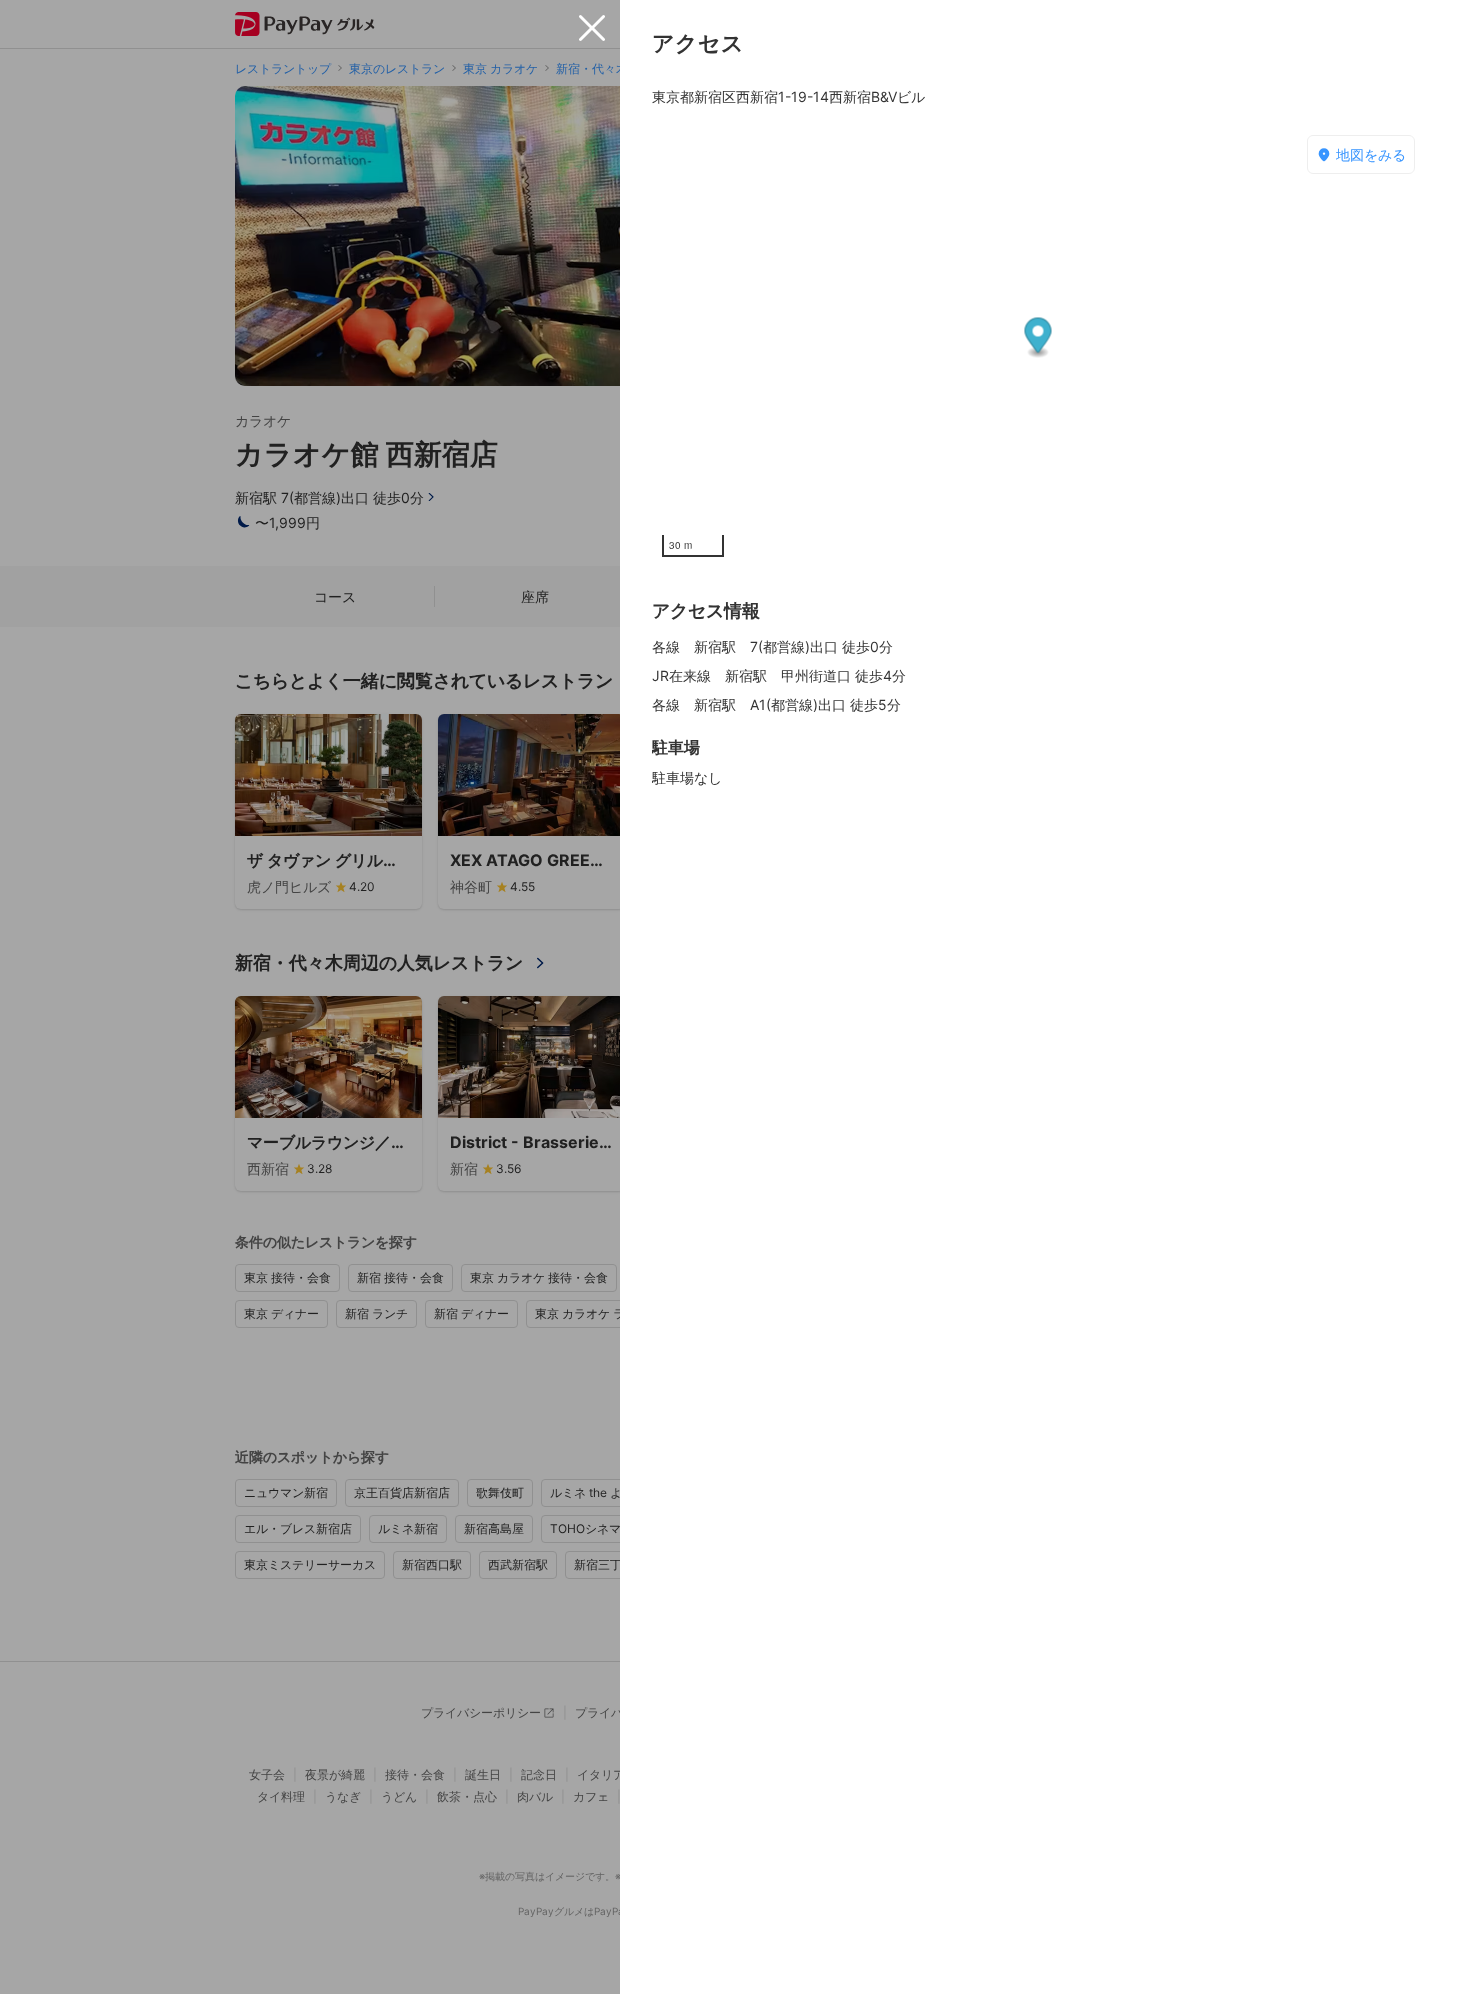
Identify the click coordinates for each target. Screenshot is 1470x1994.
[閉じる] (592, 28)
